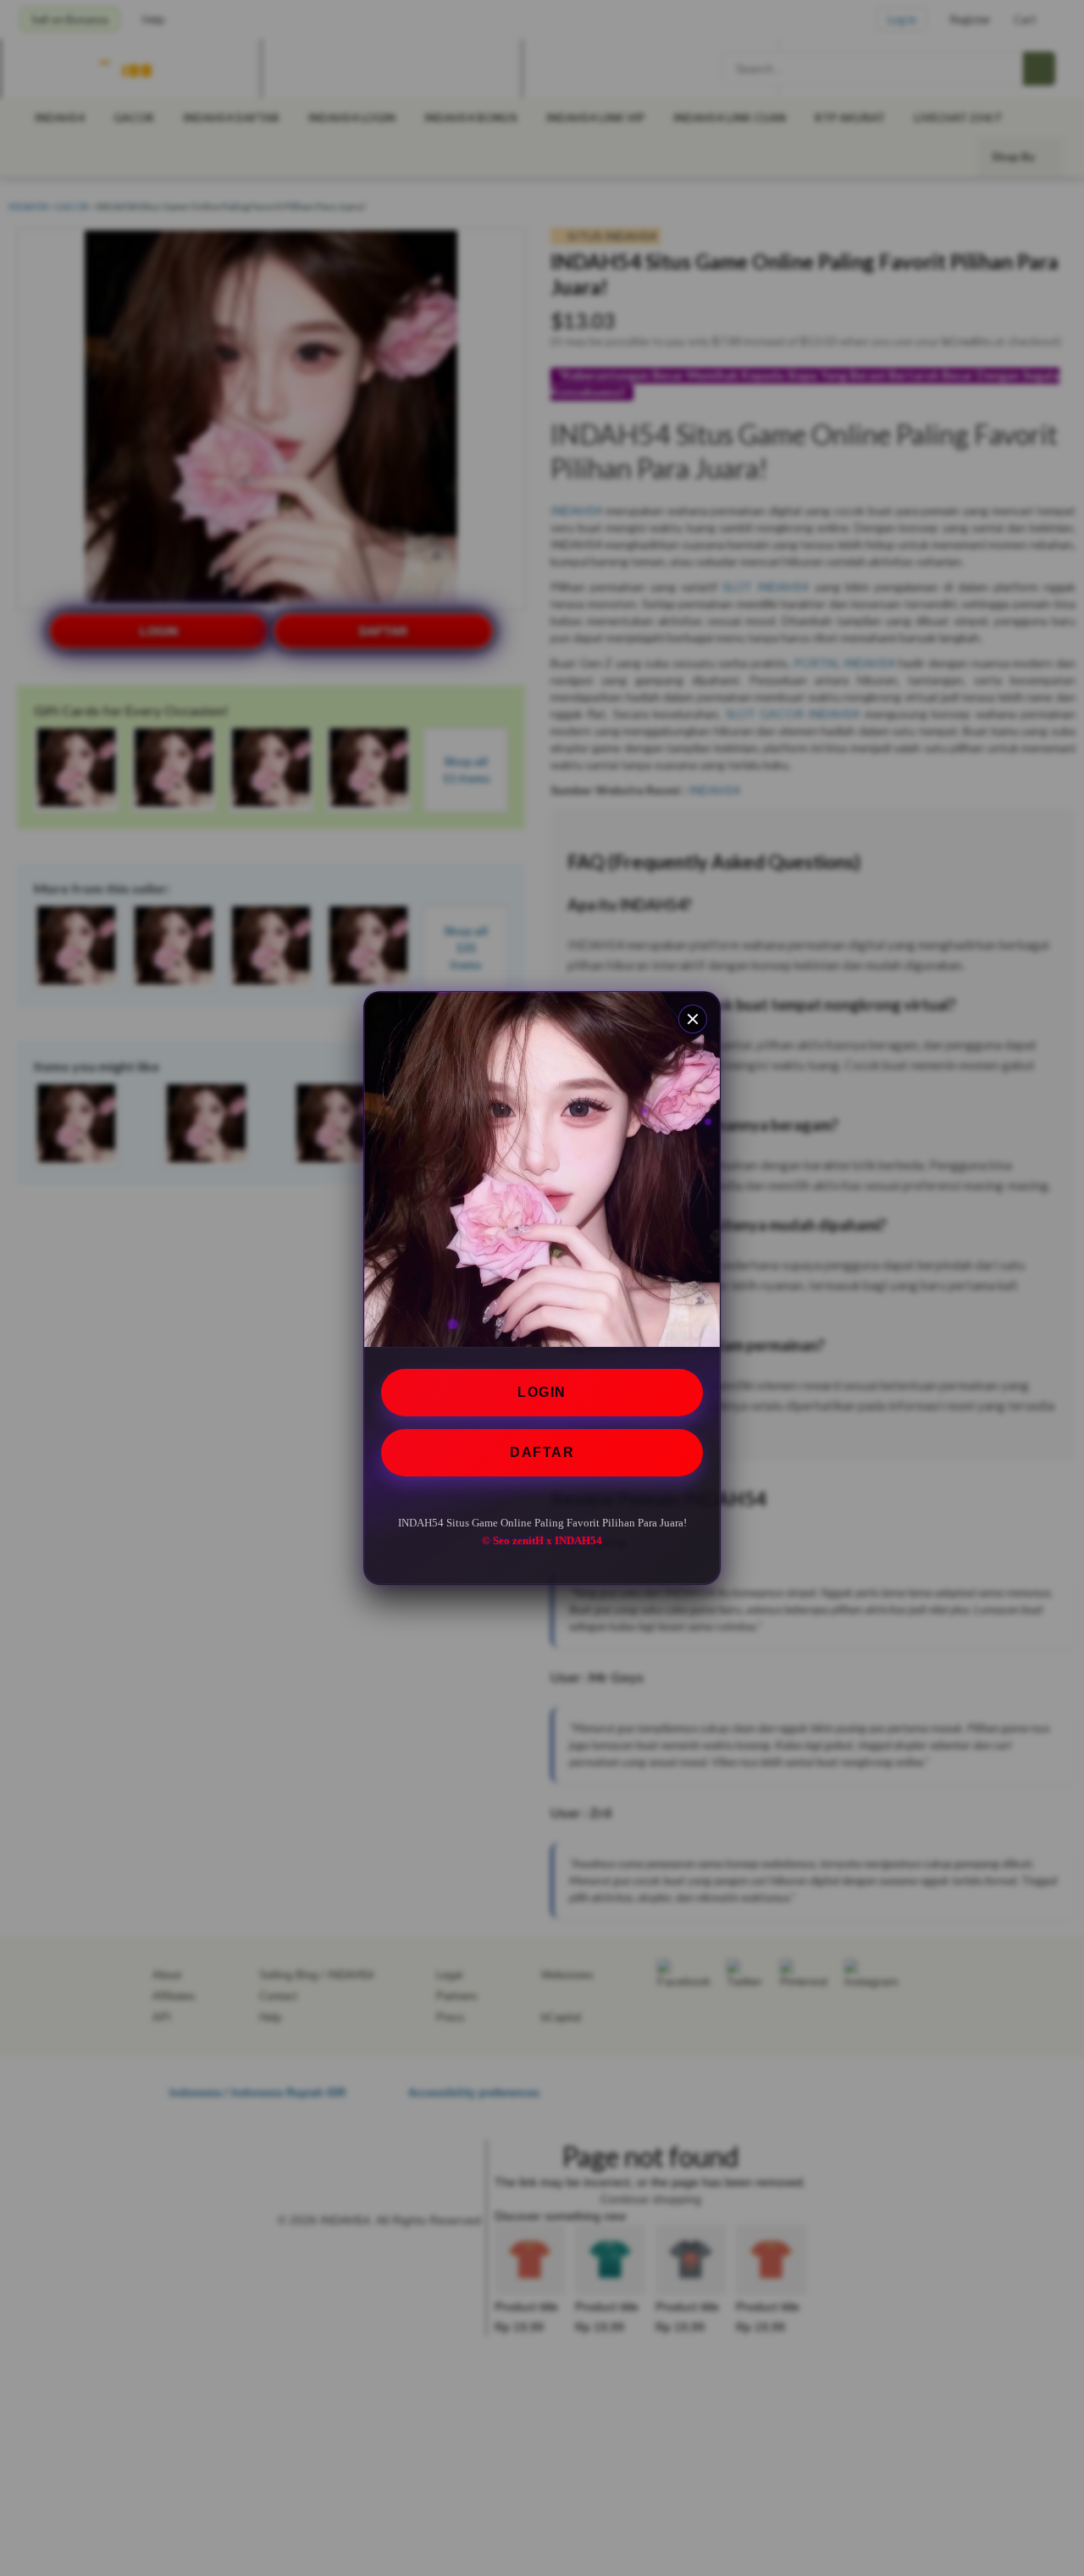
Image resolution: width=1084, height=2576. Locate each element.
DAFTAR (542, 1452)
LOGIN (542, 1392)
